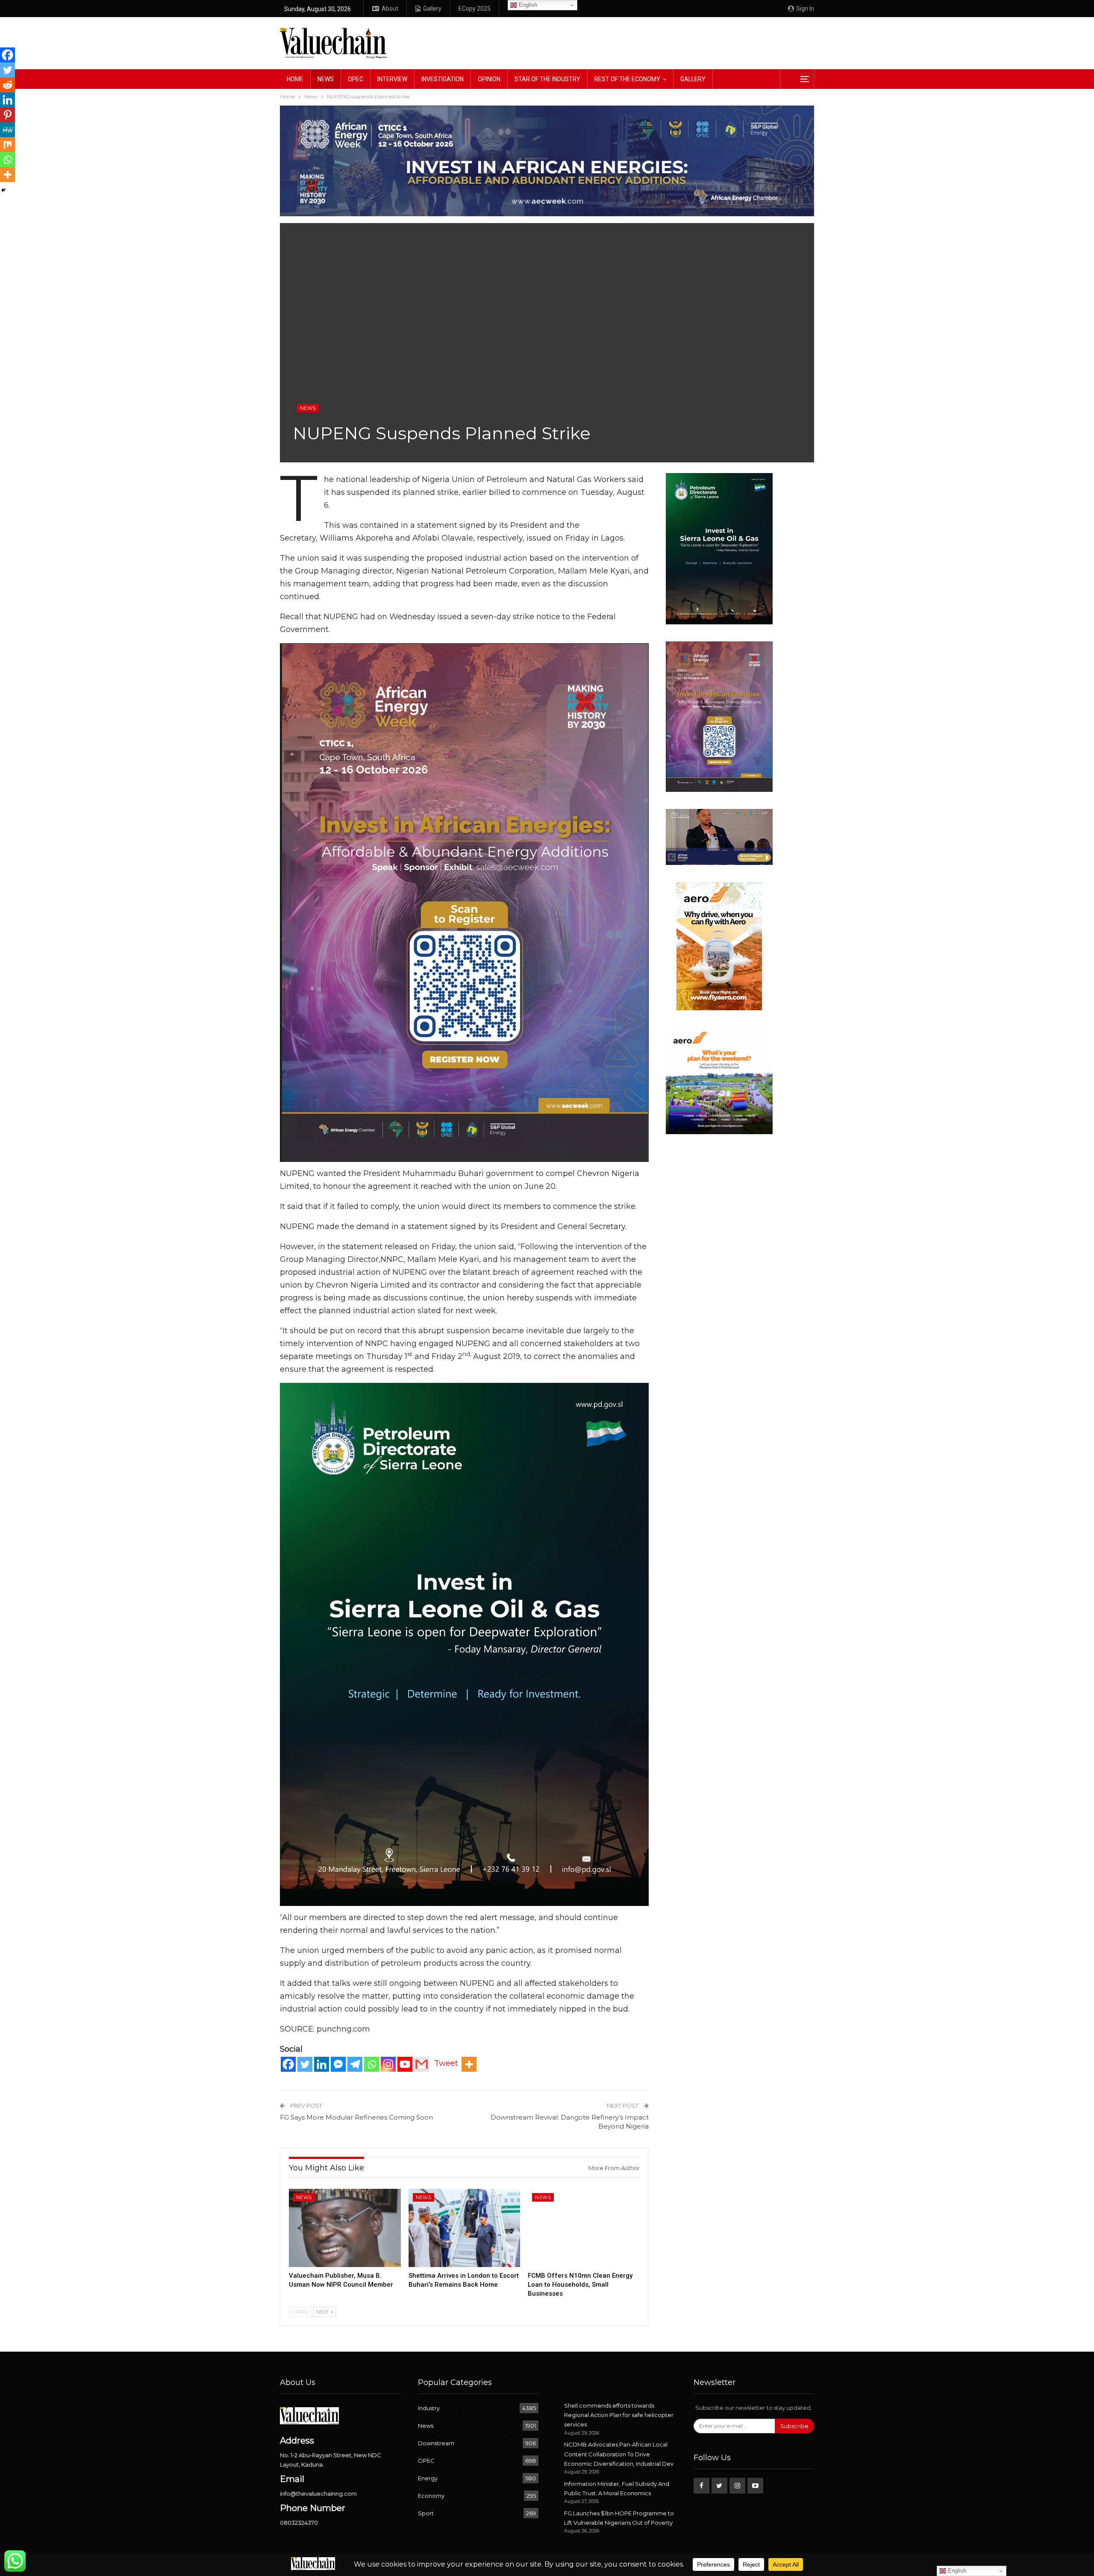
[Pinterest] (7, 115)
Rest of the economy (627, 79)
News (326, 79)
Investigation (443, 79)
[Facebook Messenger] (338, 2064)
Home (295, 79)
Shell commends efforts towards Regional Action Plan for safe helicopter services (619, 2415)
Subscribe (794, 2426)
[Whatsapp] (372, 2064)
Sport (426, 2513)
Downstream (436, 2443)
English (527, 5)
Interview (392, 79)
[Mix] (7, 145)
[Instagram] (388, 2064)
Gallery (432, 9)
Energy (428, 2478)
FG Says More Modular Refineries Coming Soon (356, 2117)
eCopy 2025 (475, 9)
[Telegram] (355, 2064)
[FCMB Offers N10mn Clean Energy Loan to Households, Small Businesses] (584, 2228)
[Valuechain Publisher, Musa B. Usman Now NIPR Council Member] (345, 2228)
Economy (431, 2496)
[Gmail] (422, 2064)
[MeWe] (7, 130)
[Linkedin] (322, 2064)
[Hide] (3, 190)
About (390, 9)
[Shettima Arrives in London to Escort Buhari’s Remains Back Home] (465, 2228)
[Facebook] (288, 2064)
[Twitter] (305, 2064)
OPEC (356, 79)
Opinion (489, 79)
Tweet (446, 2063)
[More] (469, 2064)
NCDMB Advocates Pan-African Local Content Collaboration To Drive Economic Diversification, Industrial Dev (619, 2454)
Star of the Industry (547, 79)
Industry (429, 2408)
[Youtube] (405, 2064)
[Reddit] (7, 85)
